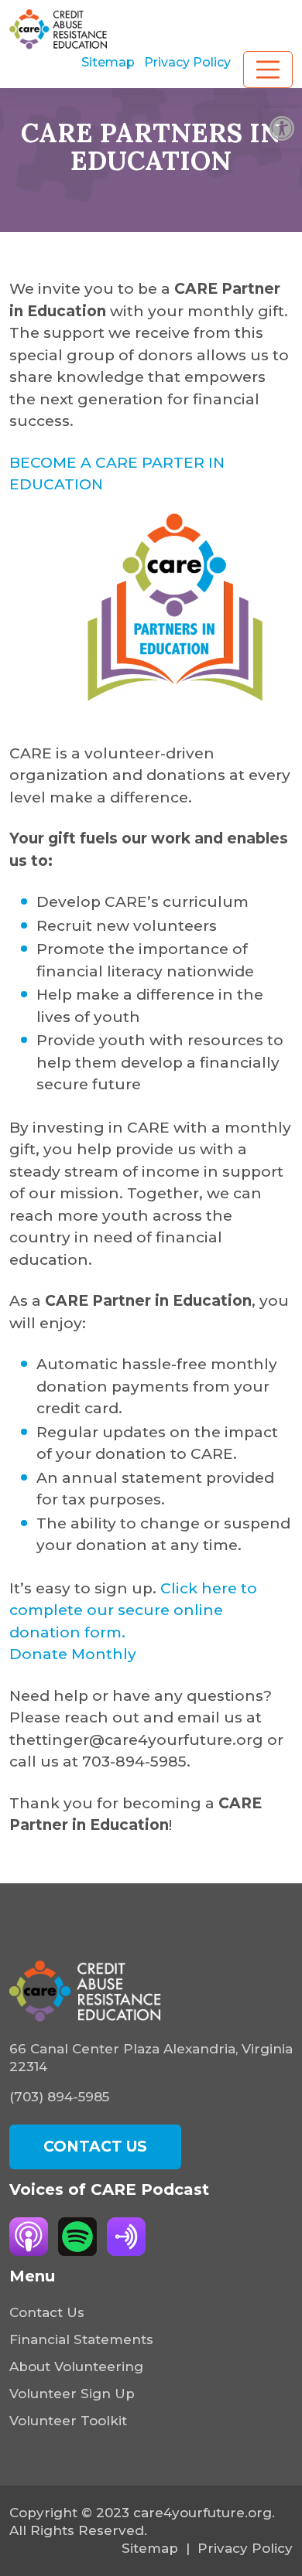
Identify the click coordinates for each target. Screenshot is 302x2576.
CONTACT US (95, 2147)
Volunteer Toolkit (68, 2421)
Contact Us (47, 2312)
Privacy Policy (187, 62)
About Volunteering (76, 2366)
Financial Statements (81, 2339)
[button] (282, 128)
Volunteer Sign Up (72, 2394)
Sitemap (108, 62)
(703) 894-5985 (59, 2097)
